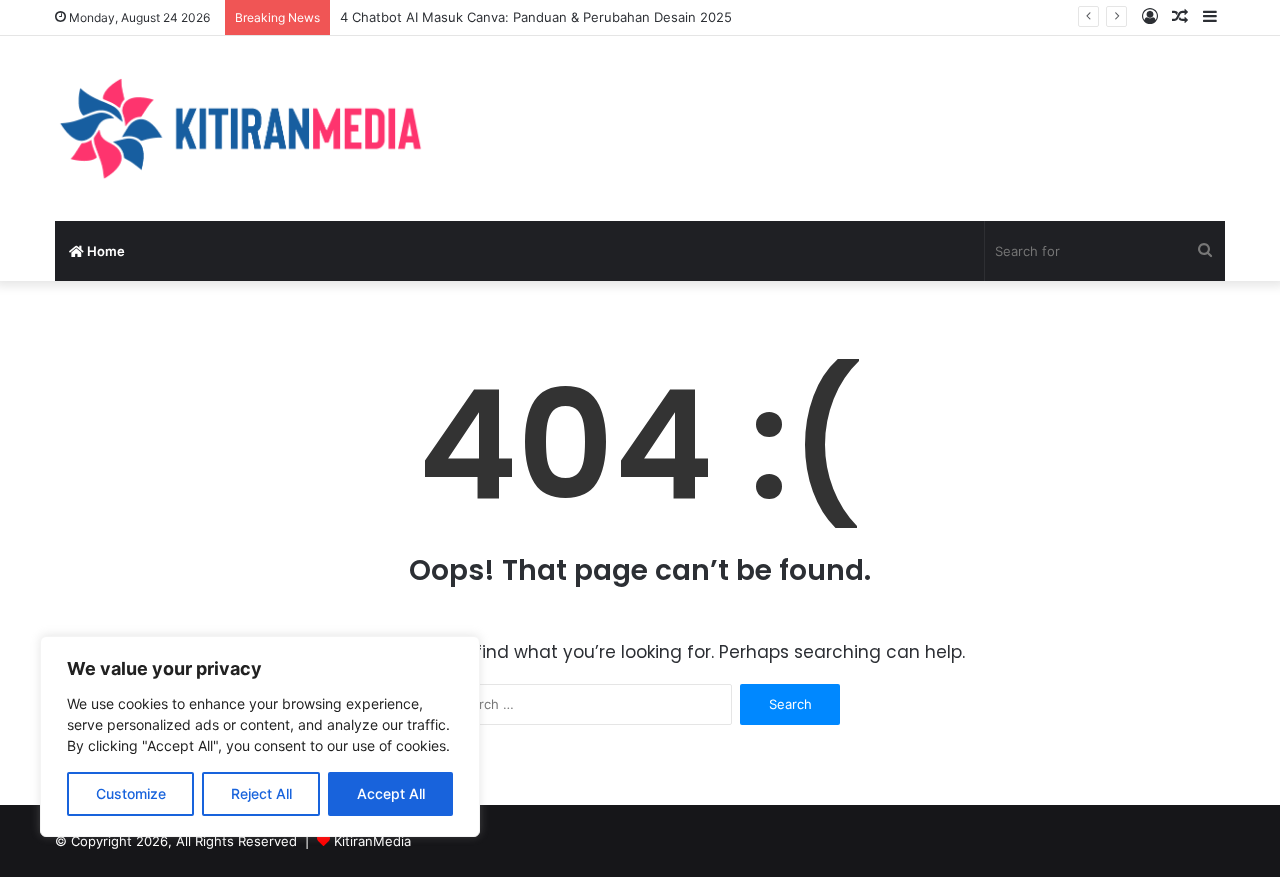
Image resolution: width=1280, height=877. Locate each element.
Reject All (261, 793)
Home (104, 251)
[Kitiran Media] (240, 128)
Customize (131, 793)
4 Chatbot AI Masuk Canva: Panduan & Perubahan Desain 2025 (536, 17)
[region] (260, 736)
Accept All (391, 793)
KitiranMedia (372, 841)
